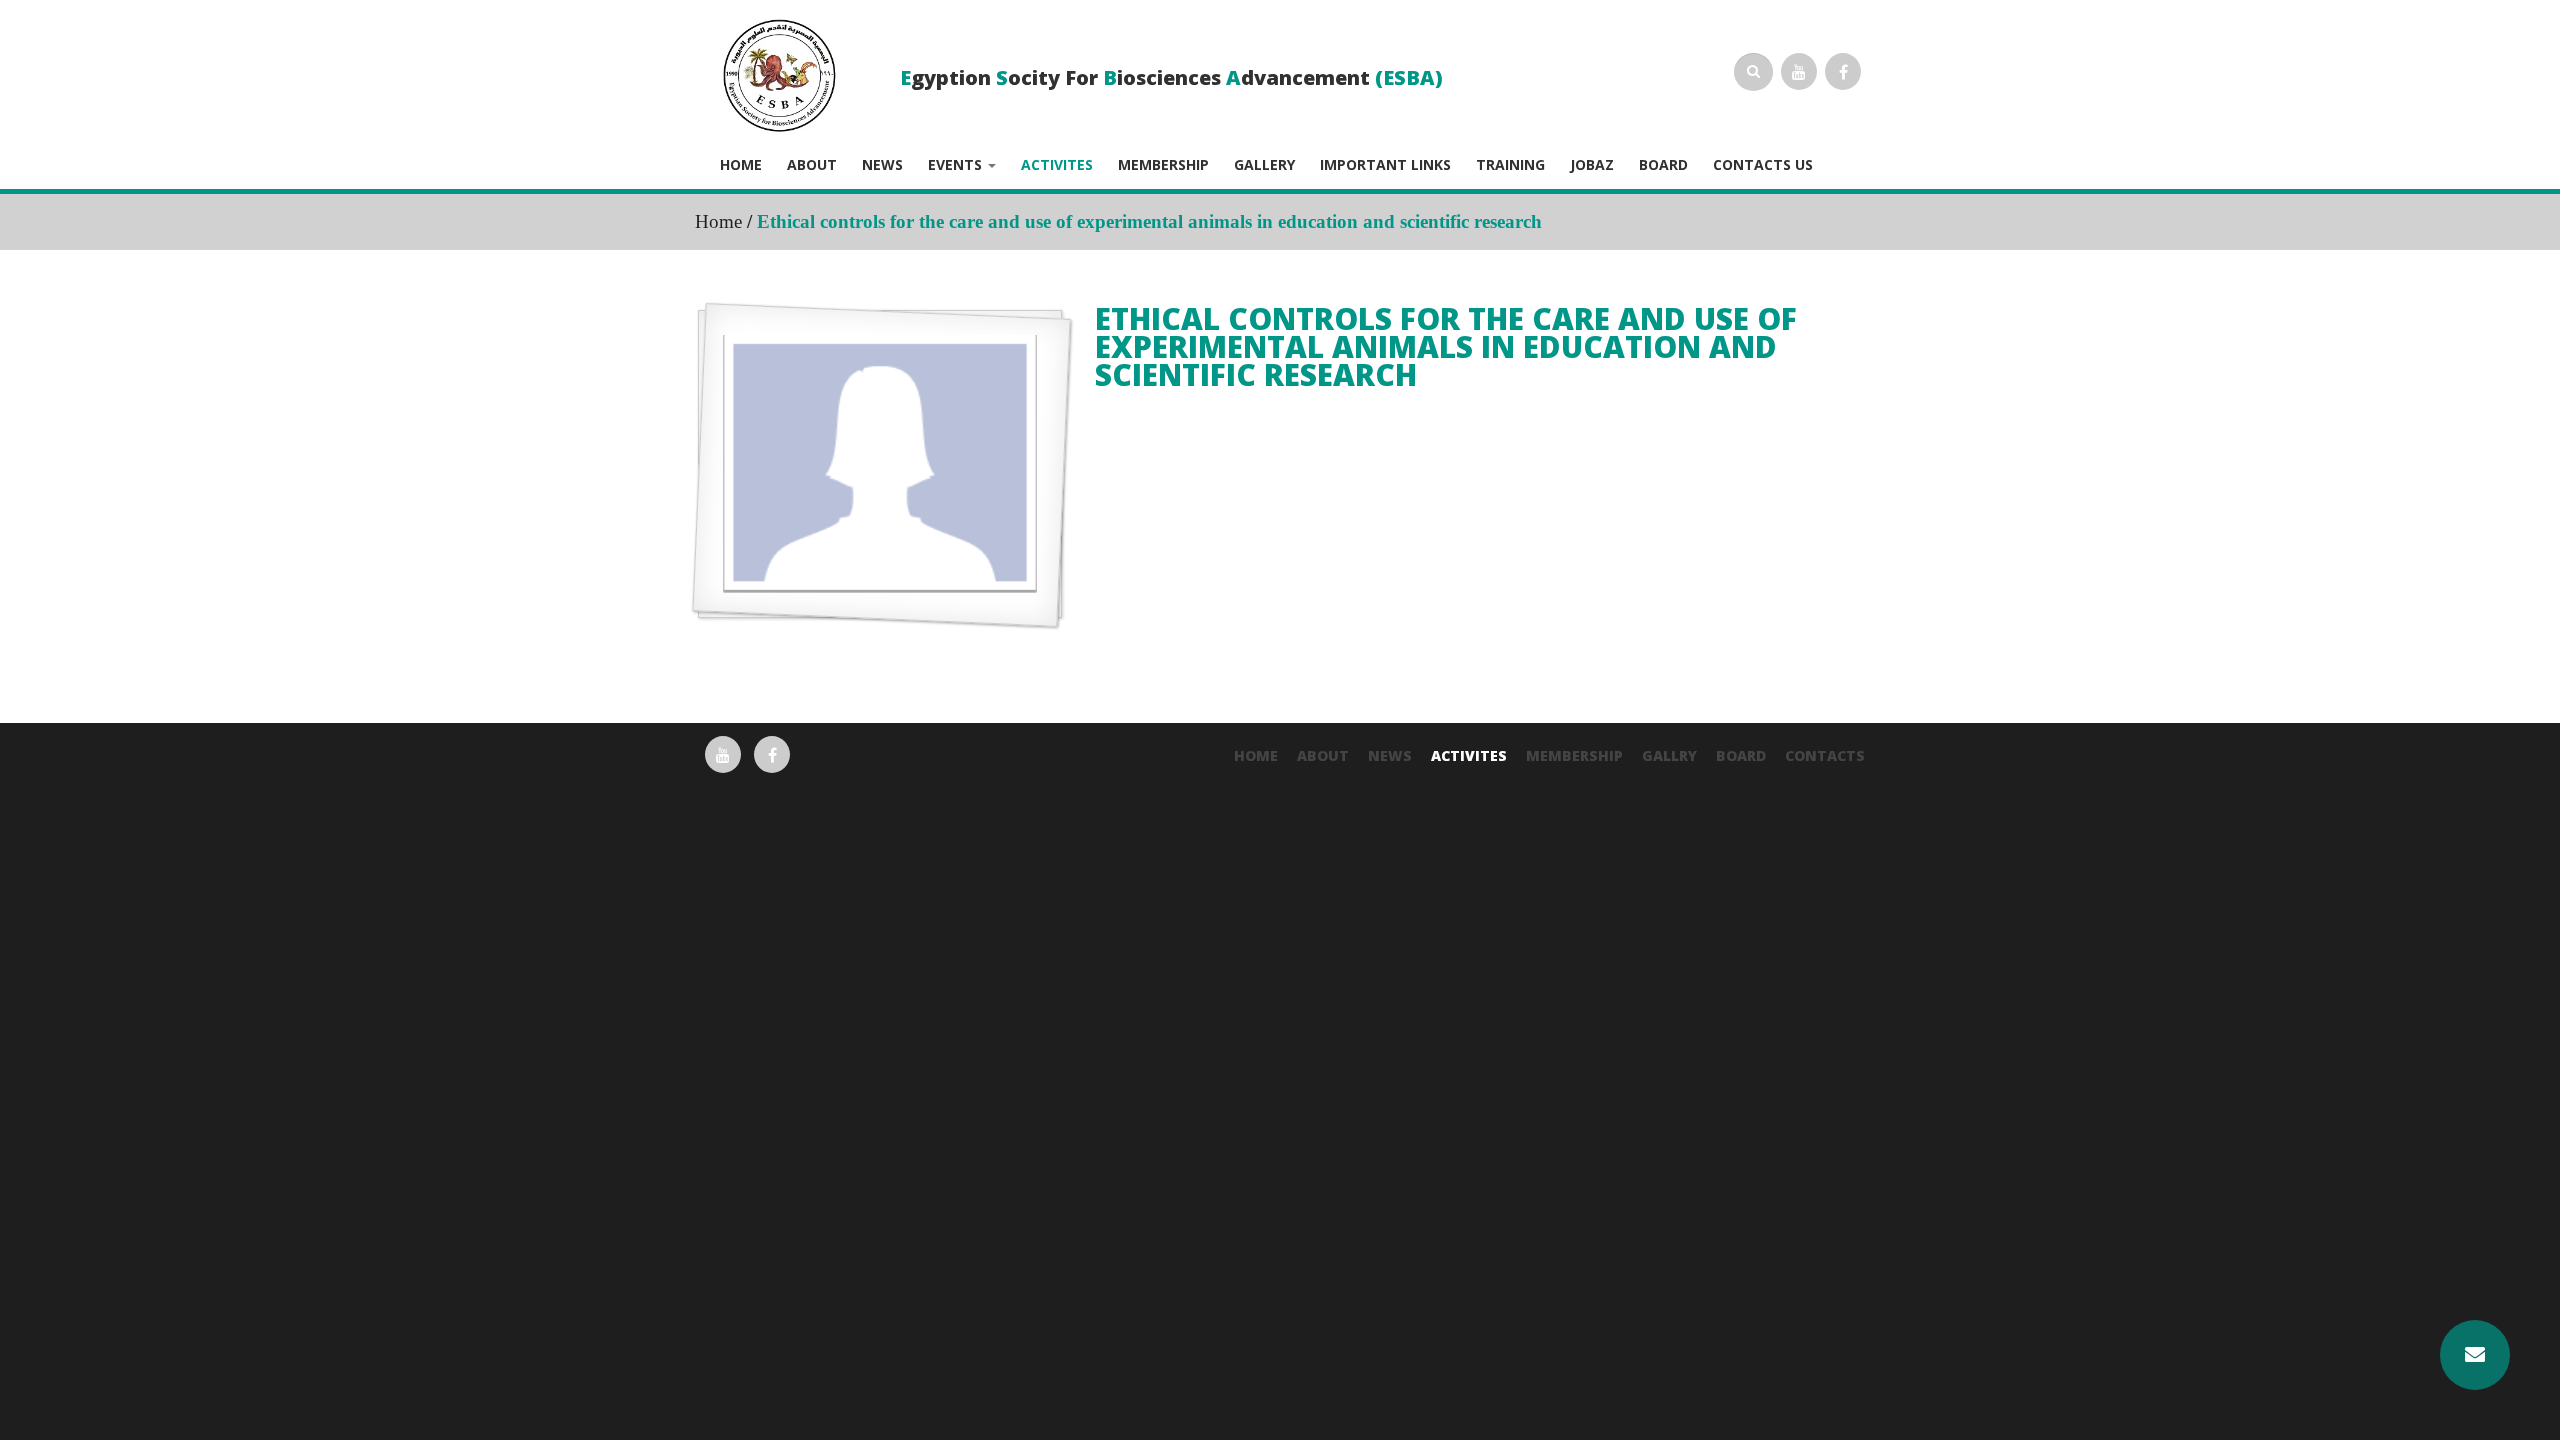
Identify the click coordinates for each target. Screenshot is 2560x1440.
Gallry (1669, 755)
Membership (1163, 165)
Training (1510, 165)
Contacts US (1763, 165)
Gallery (1264, 165)
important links (1385, 165)
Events (957, 165)
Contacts (1825, 755)
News (882, 165)
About (812, 165)
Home (741, 165)
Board (1663, 165)
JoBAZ (1592, 165)
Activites (1057, 165)
